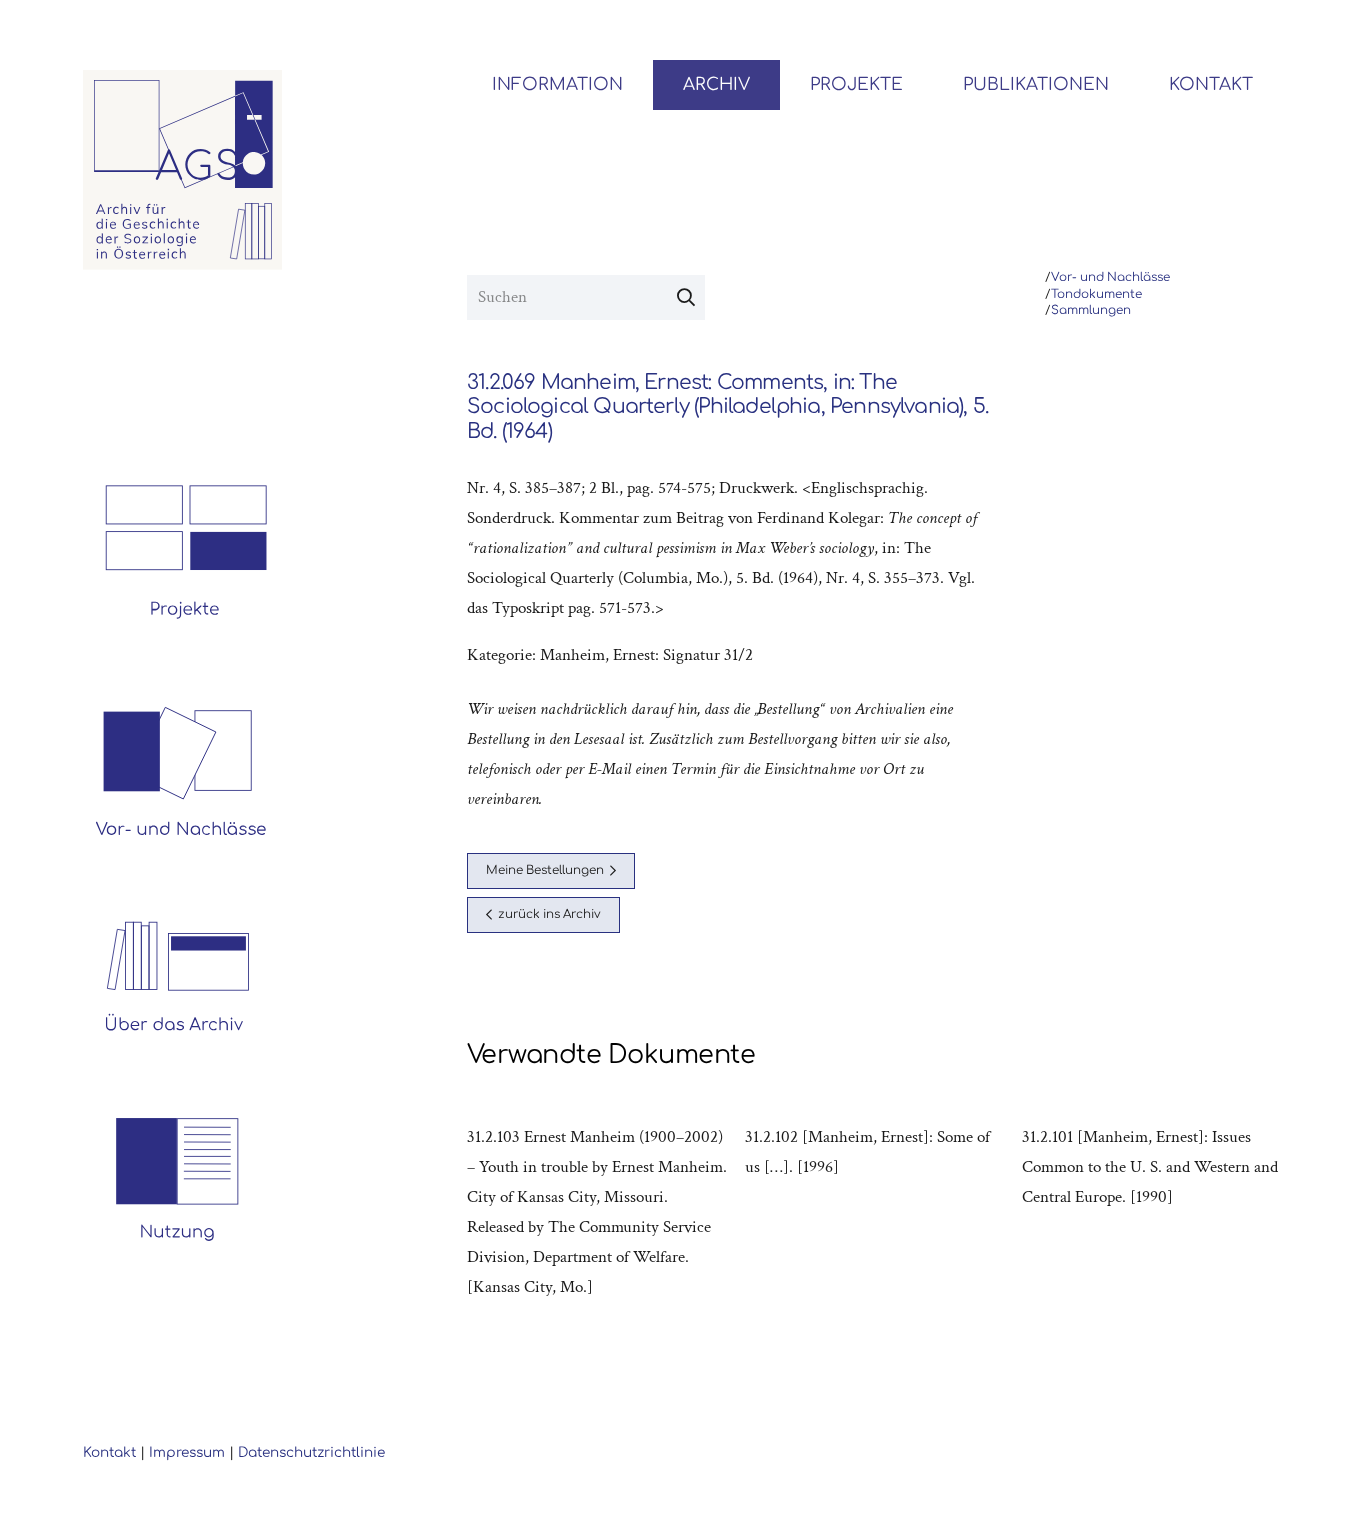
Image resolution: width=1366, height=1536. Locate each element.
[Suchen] (686, 298)
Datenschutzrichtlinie (311, 1452)
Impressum (187, 1452)
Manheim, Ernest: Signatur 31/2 (646, 655)
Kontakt (109, 1452)
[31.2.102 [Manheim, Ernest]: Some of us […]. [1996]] (875, 1212)
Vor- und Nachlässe (1110, 277)
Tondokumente (1096, 294)
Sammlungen (1091, 310)
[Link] (183, 170)
